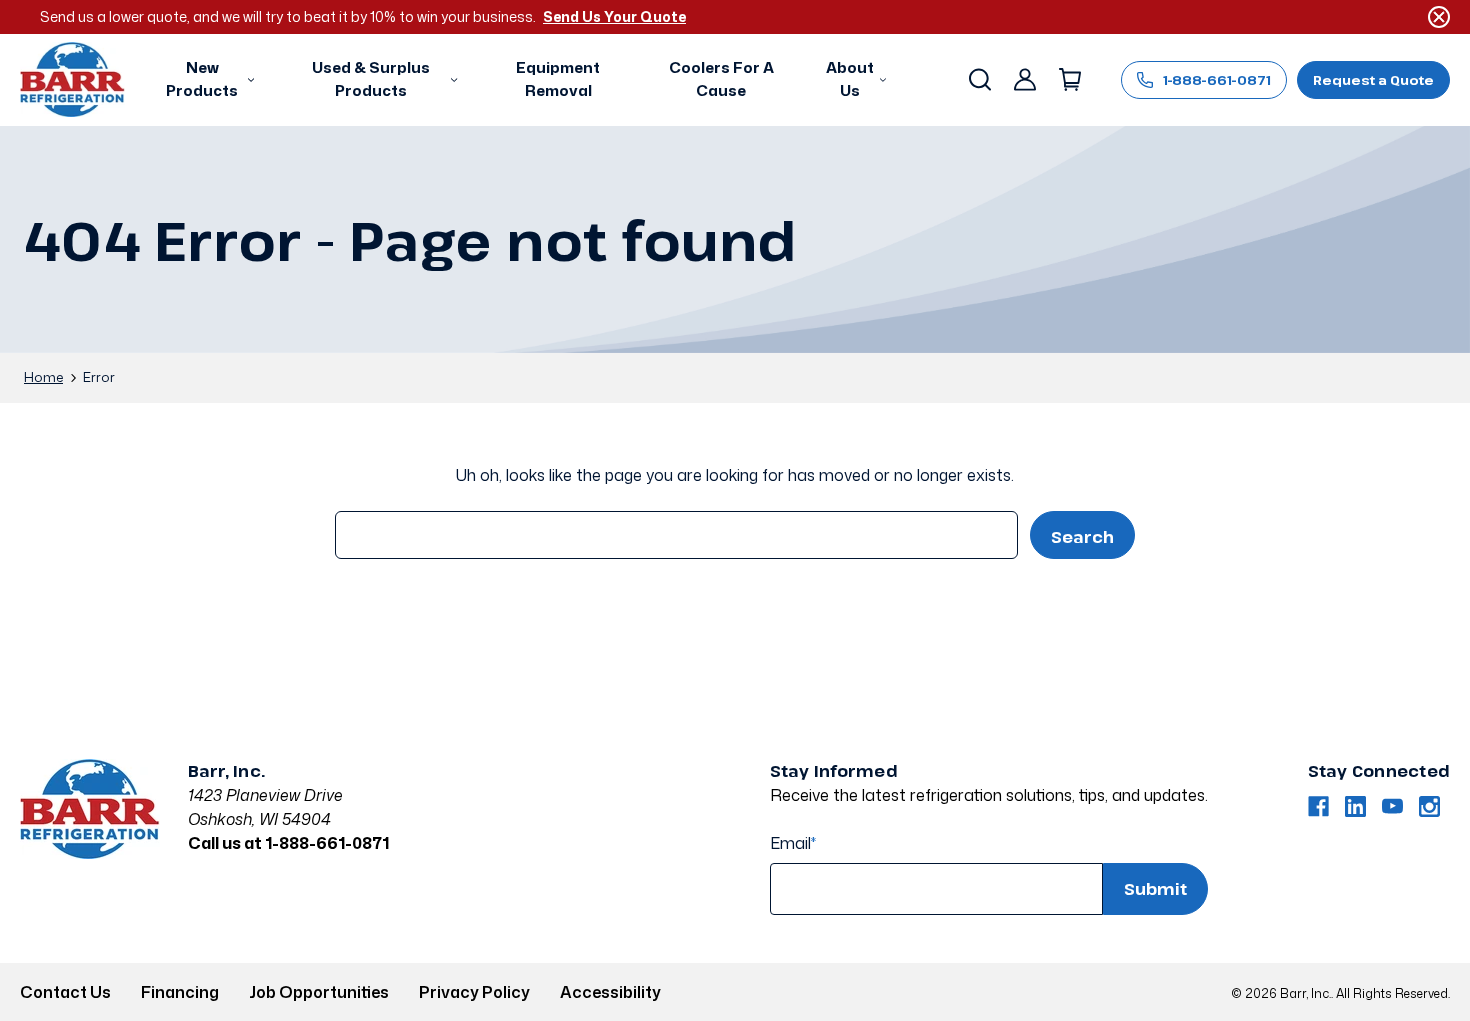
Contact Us (65, 992)
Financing (180, 992)
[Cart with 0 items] (1068, 80)
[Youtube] (1392, 806)
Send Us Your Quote (614, 16)
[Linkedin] (1355, 806)
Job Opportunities (319, 992)
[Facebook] (1318, 806)
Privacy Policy (474, 992)
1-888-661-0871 (1217, 80)
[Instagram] (1429, 806)
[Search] (978, 80)
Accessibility (610, 992)
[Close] (1439, 17)
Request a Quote (1373, 80)
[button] (207, 80)
